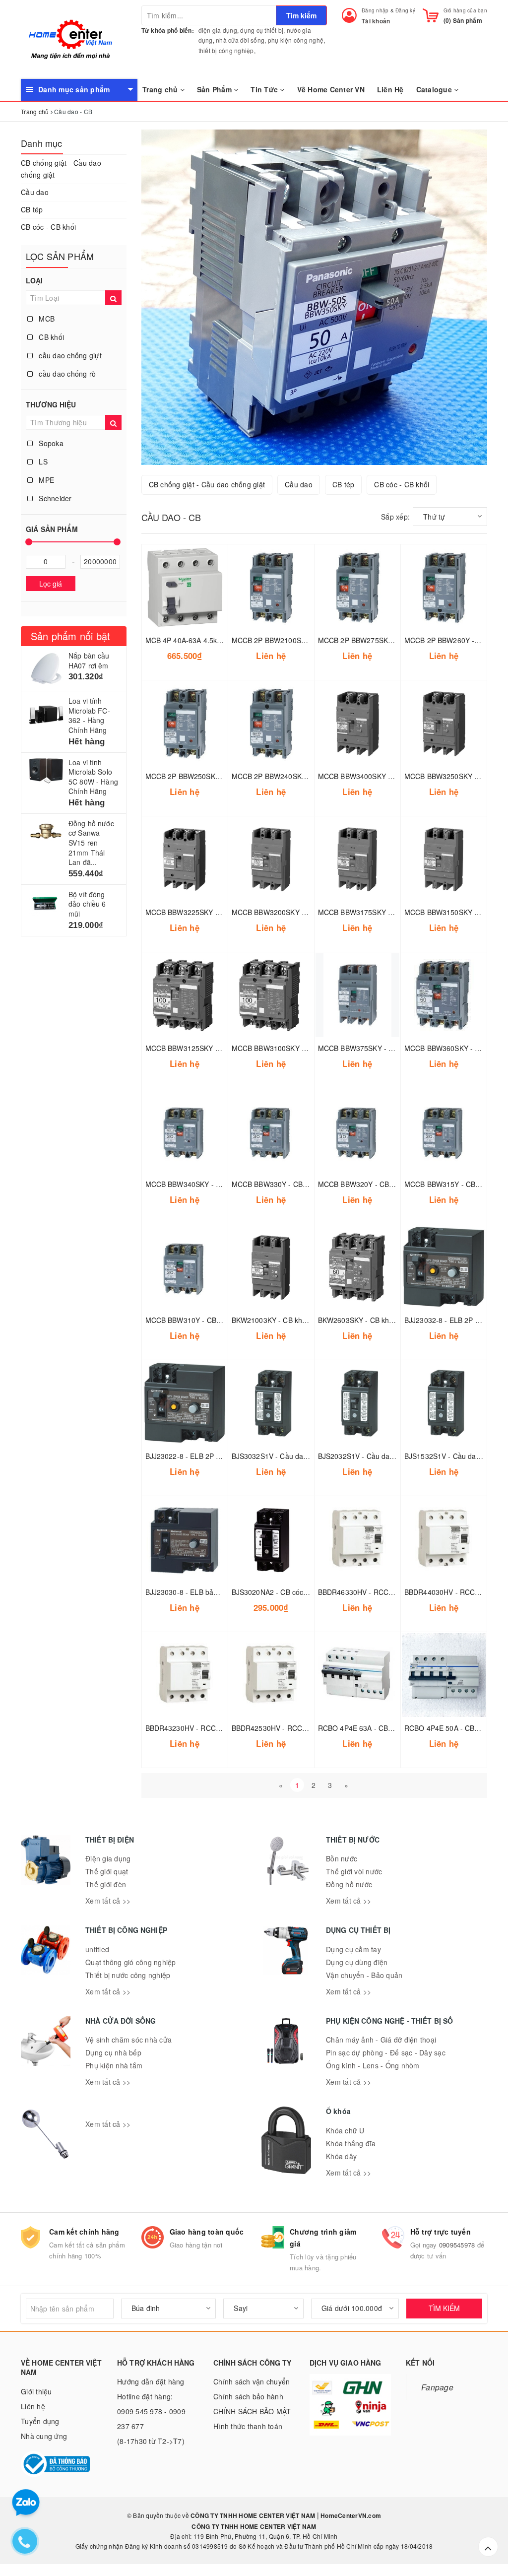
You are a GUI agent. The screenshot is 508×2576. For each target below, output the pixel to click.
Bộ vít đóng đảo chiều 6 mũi (87, 904)
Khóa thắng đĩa (351, 2143)
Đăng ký (405, 10)
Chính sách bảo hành (248, 2396)
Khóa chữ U (345, 2130)
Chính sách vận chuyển (252, 2381)
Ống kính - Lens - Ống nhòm (373, 2065)
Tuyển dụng (40, 2421)
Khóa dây (341, 2156)
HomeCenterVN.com (350, 2515)
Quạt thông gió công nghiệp (131, 1962)
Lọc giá (51, 584)
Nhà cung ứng (44, 2436)
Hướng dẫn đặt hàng (151, 2381)
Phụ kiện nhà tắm (114, 2065)
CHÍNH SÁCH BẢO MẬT (252, 2411)
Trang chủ (161, 89)
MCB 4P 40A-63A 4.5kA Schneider (201, 640)
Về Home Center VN (331, 89)
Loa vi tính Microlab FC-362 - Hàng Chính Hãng (89, 715)
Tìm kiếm (301, 15)
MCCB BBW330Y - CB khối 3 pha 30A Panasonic (310, 1184)
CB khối (50, 337)
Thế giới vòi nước (354, 1871)
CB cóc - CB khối (48, 227)
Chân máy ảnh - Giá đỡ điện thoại (381, 2040)
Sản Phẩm (215, 89)
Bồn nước (342, 1858)
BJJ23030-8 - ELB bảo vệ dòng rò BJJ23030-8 (220, 1592)
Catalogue (435, 89)
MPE (45, 480)
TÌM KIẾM (444, 2308)
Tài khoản (376, 21)
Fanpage (437, 2387)
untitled (97, 1949)
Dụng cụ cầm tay (353, 1949)
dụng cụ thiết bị (262, 30)
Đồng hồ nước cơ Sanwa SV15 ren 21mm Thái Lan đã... (91, 843)
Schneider (54, 498)
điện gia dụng (218, 30)
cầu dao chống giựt (69, 355)
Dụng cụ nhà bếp (113, 2052)
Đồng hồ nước (349, 1884)
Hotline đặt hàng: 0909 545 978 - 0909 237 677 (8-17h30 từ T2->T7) (151, 2419)
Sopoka (50, 443)
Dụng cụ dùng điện (357, 1962)
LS (42, 462)
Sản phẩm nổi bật (70, 636)
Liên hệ (33, 2406)
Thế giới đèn (106, 1884)
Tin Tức (265, 89)
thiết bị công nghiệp (226, 50)
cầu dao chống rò (66, 374)
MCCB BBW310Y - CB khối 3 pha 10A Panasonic (224, 1320)
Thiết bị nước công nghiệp (128, 1975)
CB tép (32, 209)
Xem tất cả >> (108, 1901)
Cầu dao (35, 192)
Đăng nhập (375, 10)
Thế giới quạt (107, 1871)
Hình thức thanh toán (248, 2426)
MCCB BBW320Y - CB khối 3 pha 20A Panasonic (396, 1184)
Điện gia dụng (108, 1858)
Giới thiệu (36, 2391)
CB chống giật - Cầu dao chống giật (61, 169)
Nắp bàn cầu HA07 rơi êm (89, 661)
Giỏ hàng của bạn (465, 10)
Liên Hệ (390, 89)
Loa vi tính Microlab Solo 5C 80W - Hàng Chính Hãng (93, 777)
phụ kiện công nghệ (296, 40)
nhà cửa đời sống (240, 40)
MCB (46, 319)
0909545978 (457, 2245)
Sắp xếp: (395, 517)
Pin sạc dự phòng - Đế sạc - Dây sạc (386, 2052)
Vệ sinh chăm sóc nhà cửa (128, 2040)
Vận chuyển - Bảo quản (364, 1975)
